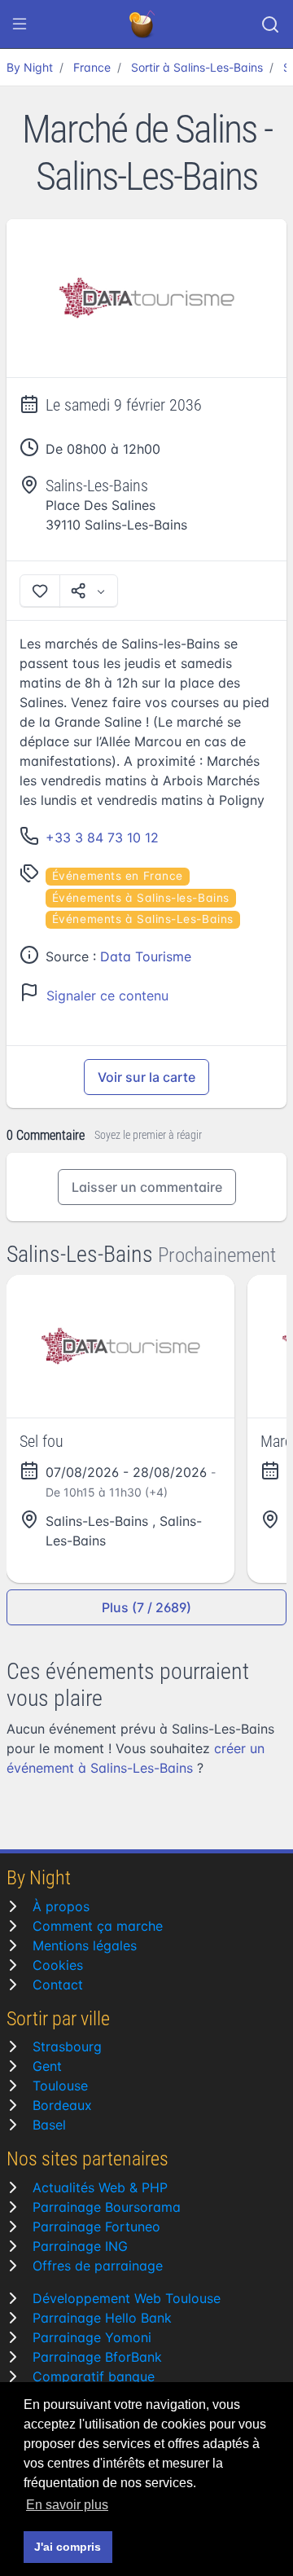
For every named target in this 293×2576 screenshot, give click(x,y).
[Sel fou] (120, 1346)
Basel (49, 2125)
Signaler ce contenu (107, 996)
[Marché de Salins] (146, 299)
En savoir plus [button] (67, 2505)
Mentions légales (85, 1945)
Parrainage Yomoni (92, 2337)
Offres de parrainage (98, 2266)
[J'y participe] (40, 591)
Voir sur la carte (146, 1077)
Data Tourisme (146, 956)
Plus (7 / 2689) (146, 1607)
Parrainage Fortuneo (96, 2227)
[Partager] (89, 591)
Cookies (58, 1965)
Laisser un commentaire (147, 1187)
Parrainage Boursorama (107, 2207)
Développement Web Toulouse (127, 2298)
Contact (58, 1985)
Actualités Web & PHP (100, 2187)
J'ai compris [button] (68, 2547)
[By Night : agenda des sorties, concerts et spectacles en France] (143, 24)
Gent (47, 2066)
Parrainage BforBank (97, 2357)
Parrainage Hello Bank (102, 2318)
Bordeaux (62, 2105)
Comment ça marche (98, 1926)
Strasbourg (67, 2046)
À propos (61, 1906)
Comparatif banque (94, 2376)
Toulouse (60, 2086)
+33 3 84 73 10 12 (102, 837)
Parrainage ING (80, 2246)
